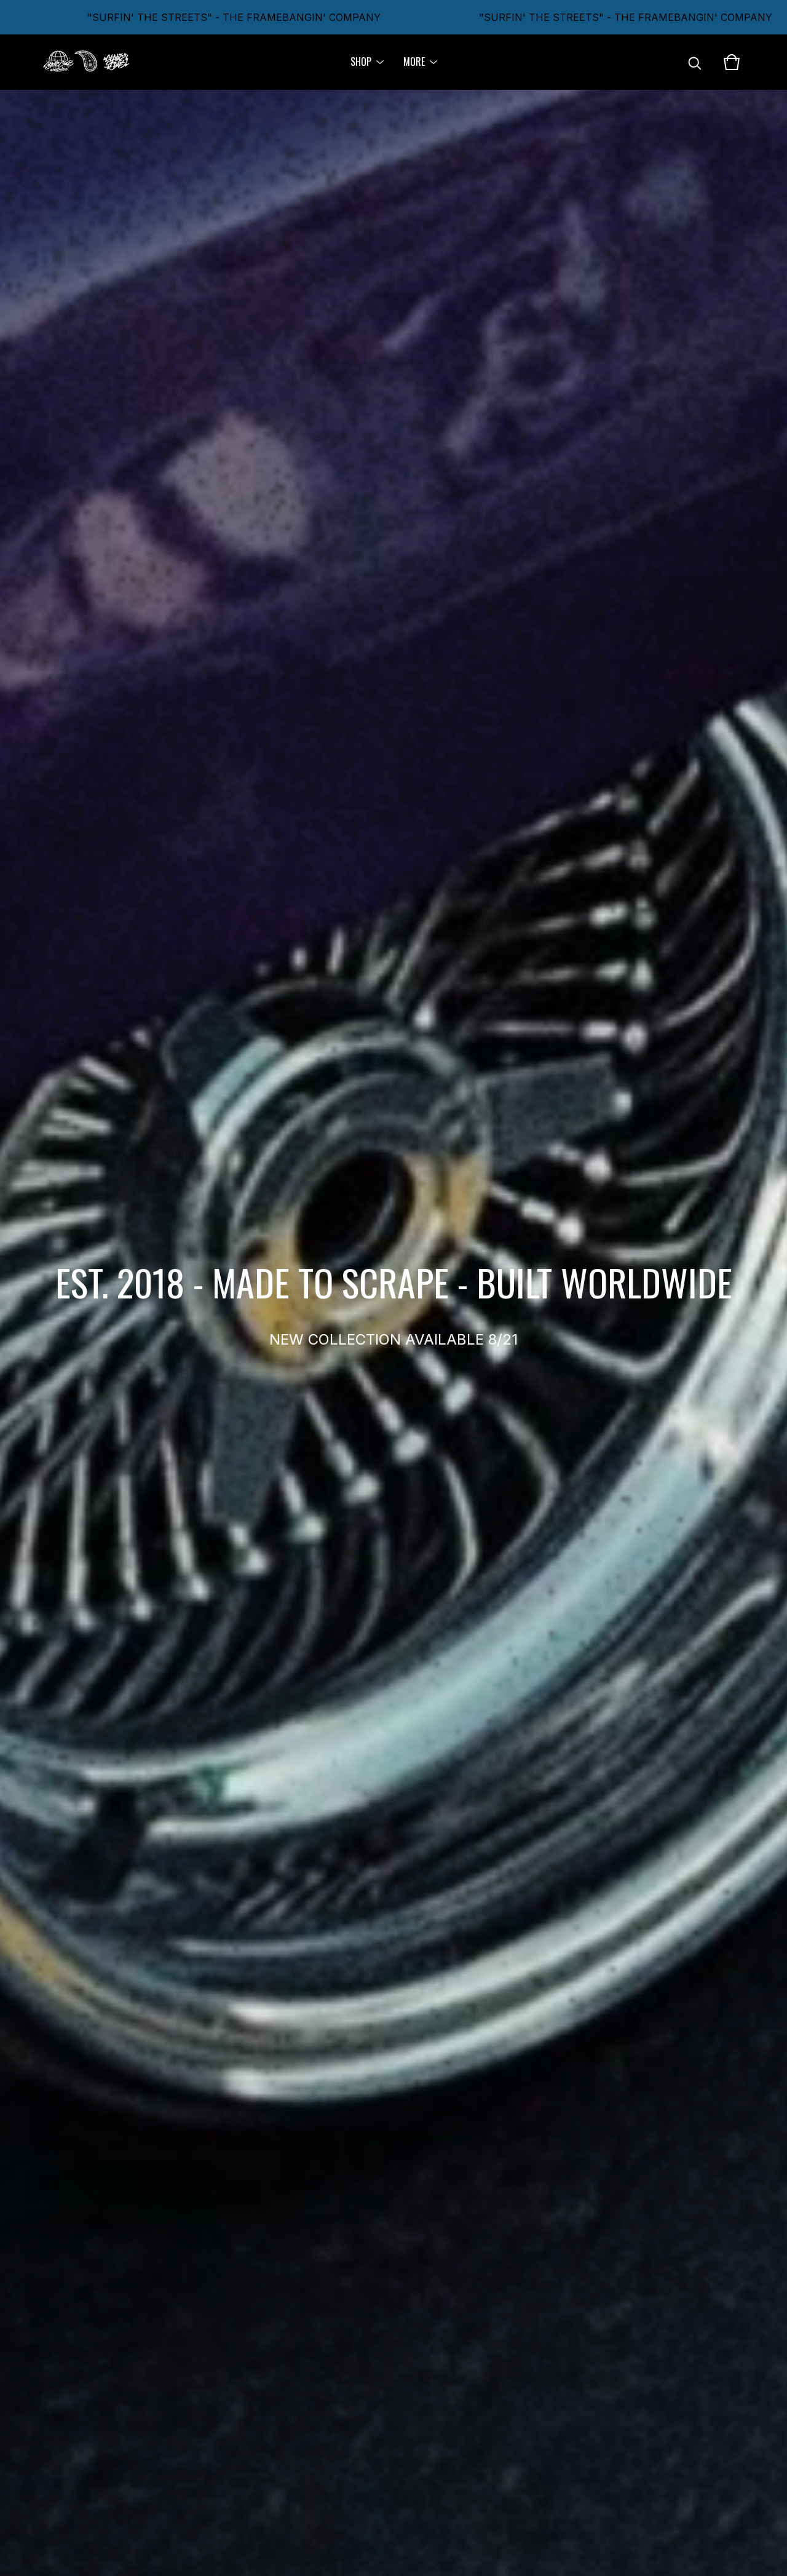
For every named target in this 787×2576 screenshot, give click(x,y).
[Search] (695, 62)
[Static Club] (86, 62)
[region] (393, 17)
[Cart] (732, 62)
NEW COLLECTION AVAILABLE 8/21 (393, 1339)
